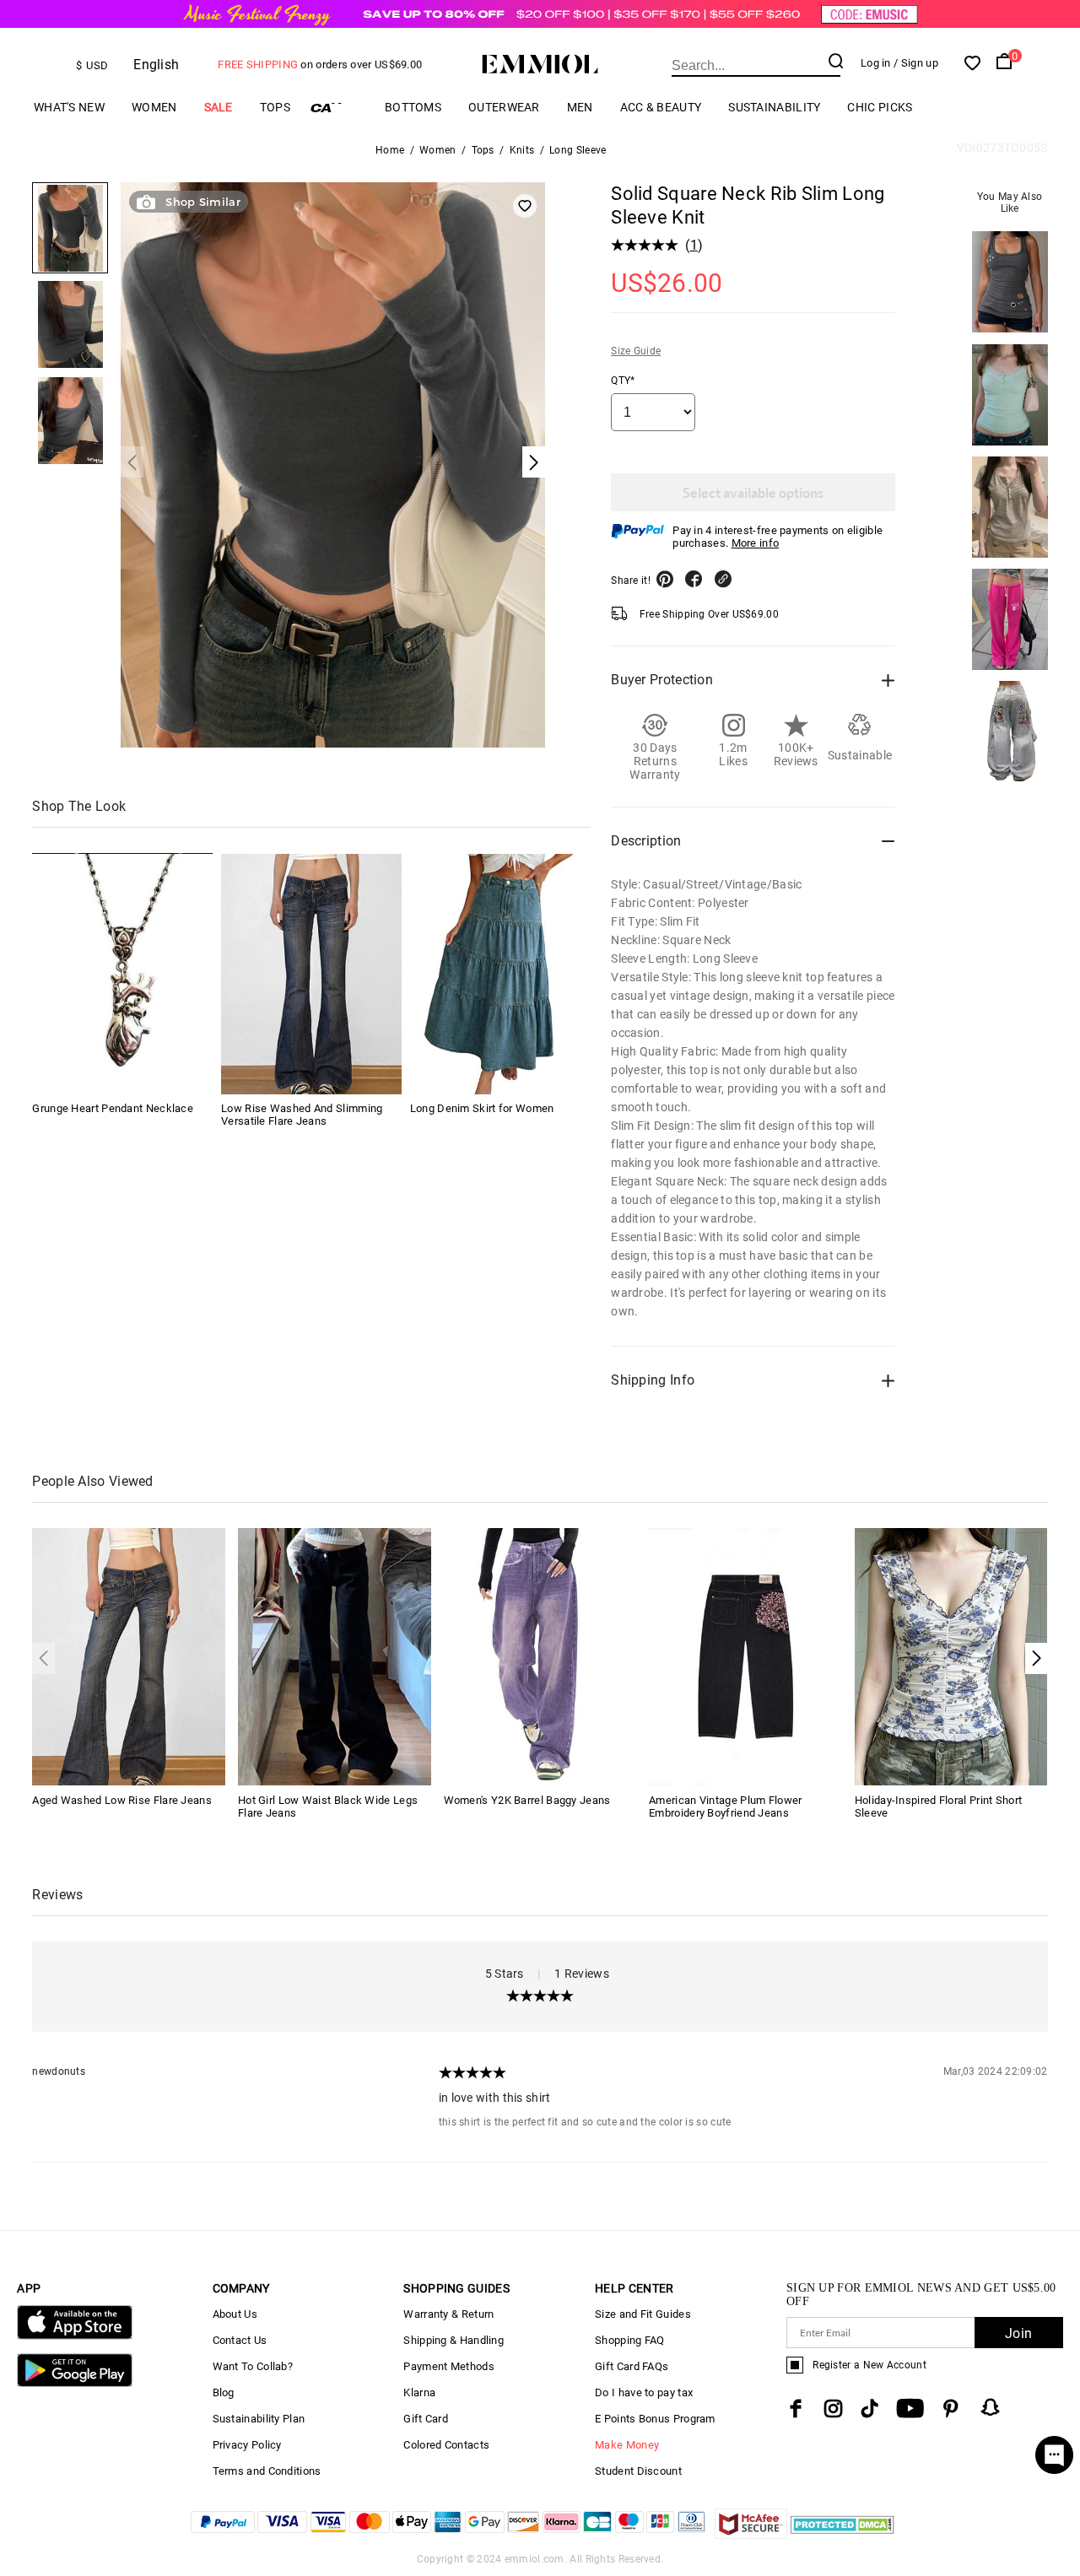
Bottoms (413, 107)
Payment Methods (449, 2366)
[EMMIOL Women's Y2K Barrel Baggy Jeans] (540, 1656)
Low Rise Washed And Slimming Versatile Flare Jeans (302, 1115)
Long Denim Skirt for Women (482, 1109)
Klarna (419, 2392)
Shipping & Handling (454, 2340)
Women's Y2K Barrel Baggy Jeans (527, 1800)
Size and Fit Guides (643, 2314)
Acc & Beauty (661, 107)
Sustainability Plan (259, 2419)
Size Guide (636, 351)
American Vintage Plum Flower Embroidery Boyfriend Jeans (725, 1806)
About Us (235, 2314)
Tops (275, 107)
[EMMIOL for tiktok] (869, 2409)
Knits (522, 150)
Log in (876, 63)
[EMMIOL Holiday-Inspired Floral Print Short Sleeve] (951, 1656)
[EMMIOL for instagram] (834, 2409)
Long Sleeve (578, 150)
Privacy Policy (247, 2445)
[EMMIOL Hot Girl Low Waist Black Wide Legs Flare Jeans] (335, 1656)
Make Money (627, 2445)
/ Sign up (916, 63)
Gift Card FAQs (632, 2366)
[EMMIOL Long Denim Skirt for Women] (500, 974)
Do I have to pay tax (644, 2392)
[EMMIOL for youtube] (910, 2409)
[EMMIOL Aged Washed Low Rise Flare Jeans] (129, 1656)
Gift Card (426, 2419)
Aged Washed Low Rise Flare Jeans (122, 1800)
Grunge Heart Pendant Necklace (113, 1109)
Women (154, 107)
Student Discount (638, 2471)
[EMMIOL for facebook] (796, 2409)
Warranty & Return (448, 2314)
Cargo (337, 108)
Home (390, 150)
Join (1018, 2333)
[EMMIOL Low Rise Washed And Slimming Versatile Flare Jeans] (311, 974)
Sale (219, 107)
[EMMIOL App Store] (74, 2336)
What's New (69, 107)
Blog (224, 2392)
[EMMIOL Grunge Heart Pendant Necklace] (122, 974)
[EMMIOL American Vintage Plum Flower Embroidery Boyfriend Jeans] (745, 1656)
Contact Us (240, 2340)
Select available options (753, 492)
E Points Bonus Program (655, 2419)
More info (756, 543)
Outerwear (504, 107)
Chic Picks (880, 107)
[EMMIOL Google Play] (74, 2383)
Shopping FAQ (630, 2340)
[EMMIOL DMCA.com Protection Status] (842, 2534)
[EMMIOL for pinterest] (951, 2409)
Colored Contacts (446, 2445)
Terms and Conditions (267, 2471)
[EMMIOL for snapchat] (991, 2407)
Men (580, 107)
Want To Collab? (253, 2366)
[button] (1037, 1658)
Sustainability (774, 107)
